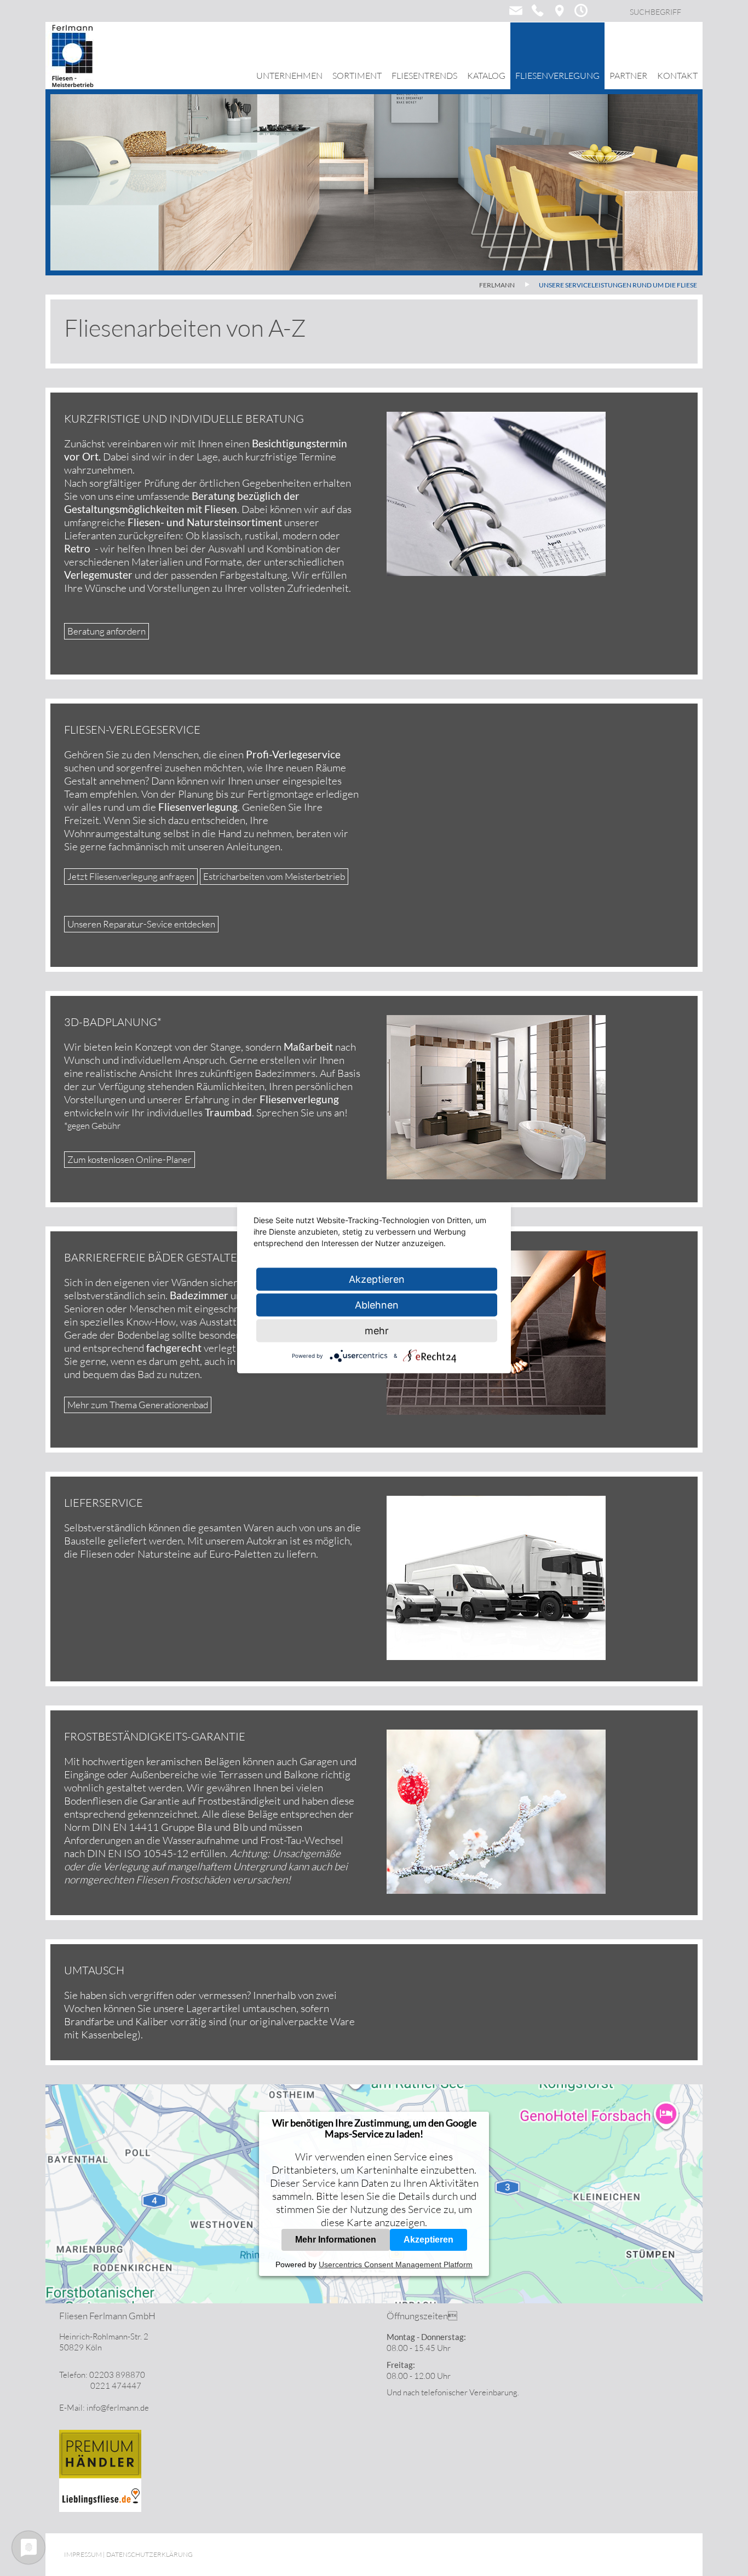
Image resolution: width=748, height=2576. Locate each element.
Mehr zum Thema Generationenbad (138, 1405)
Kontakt (677, 76)
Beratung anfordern (107, 631)
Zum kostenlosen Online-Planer (130, 1159)
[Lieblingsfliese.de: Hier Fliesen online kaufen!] (100, 2509)
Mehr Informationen (336, 2240)
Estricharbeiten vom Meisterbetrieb (274, 876)
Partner (628, 76)
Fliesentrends (424, 76)
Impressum (83, 2554)
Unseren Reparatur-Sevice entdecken (141, 924)
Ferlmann (497, 285)
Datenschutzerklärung (149, 2554)
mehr (377, 1330)
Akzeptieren (428, 2240)
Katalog (486, 76)
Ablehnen (377, 1304)
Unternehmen (289, 76)
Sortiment (357, 76)
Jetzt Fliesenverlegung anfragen (131, 876)
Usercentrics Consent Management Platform (396, 2264)
